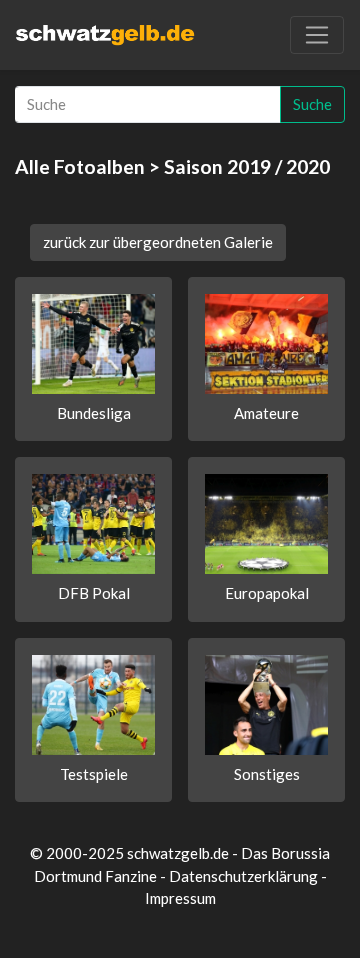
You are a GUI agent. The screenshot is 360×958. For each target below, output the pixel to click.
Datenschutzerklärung (243, 876)
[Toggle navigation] (317, 35)
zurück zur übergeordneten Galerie (158, 242)
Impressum (180, 898)
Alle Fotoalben (80, 166)
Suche (312, 104)
